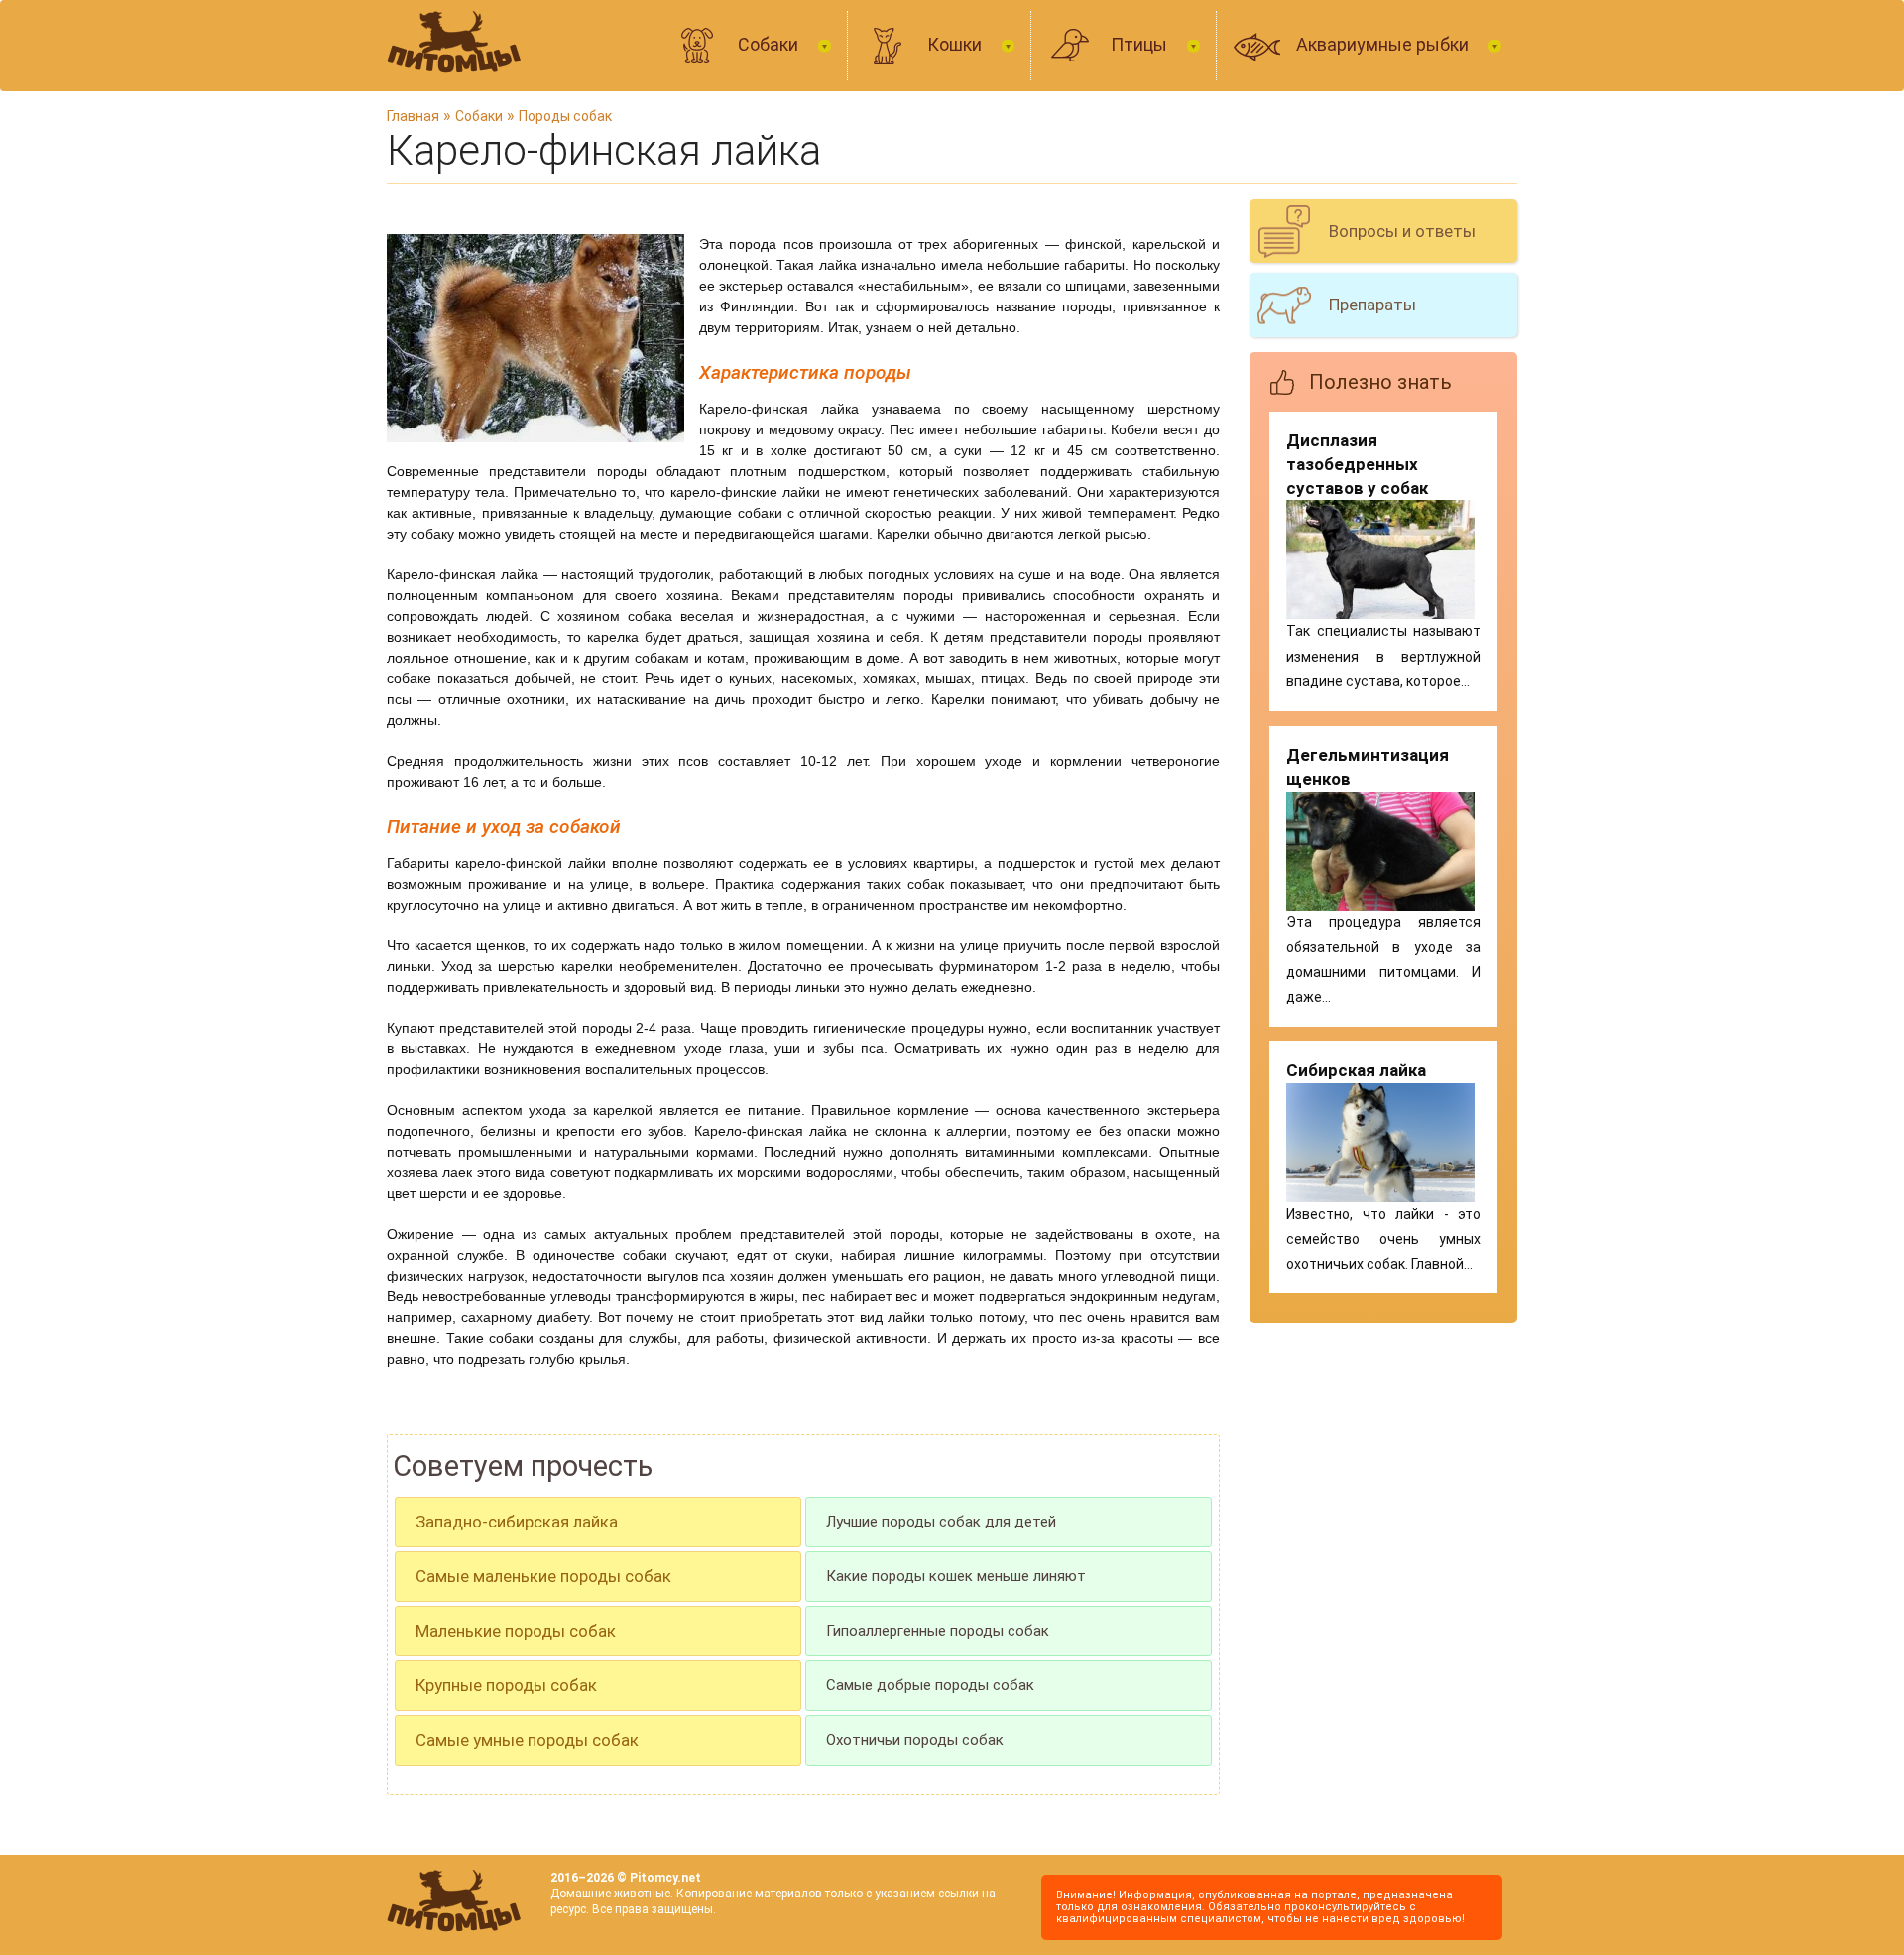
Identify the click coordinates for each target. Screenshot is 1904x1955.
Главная (413, 116)
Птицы (1141, 44)
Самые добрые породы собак (930, 1685)
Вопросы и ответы (1402, 231)
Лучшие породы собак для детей (941, 1522)
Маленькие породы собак (516, 1631)
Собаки (770, 44)
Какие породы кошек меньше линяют (956, 1576)
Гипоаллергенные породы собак (938, 1631)
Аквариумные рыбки (1384, 44)
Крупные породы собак (506, 1685)
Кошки (956, 44)
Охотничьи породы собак (915, 1740)
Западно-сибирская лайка (517, 1522)
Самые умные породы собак (527, 1740)
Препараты (1372, 305)
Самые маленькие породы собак (543, 1576)
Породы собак (565, 116)
